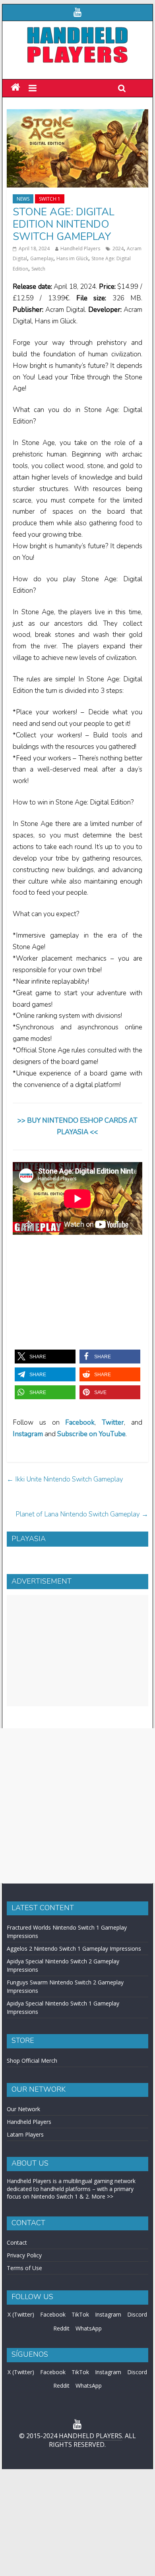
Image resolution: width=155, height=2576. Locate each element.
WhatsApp (89, 2328)
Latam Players (25, 2134)
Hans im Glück (72, 258)
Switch (38, 269)
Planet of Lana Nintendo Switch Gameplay (82, 1514)
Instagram (108, 2314)
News (23, 199)
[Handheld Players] (15, 88)
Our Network (23, 2109)
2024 (118, 249)
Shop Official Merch (32, 2061)
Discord (137, 2314)
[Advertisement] (77, 1651)
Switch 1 (50, 199)
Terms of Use (24, 2268)
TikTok (80, 2314)
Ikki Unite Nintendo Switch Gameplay (65, 1479)
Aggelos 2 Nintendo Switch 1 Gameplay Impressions (74, 1948)
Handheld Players (80, 249)
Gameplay (42, 258)
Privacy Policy (24, 2255)
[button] (45, 1357)
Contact (17, 2242)
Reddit (61, 2328)
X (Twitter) (21, 2314)
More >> (102, 2196)
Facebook (80, 1422)
